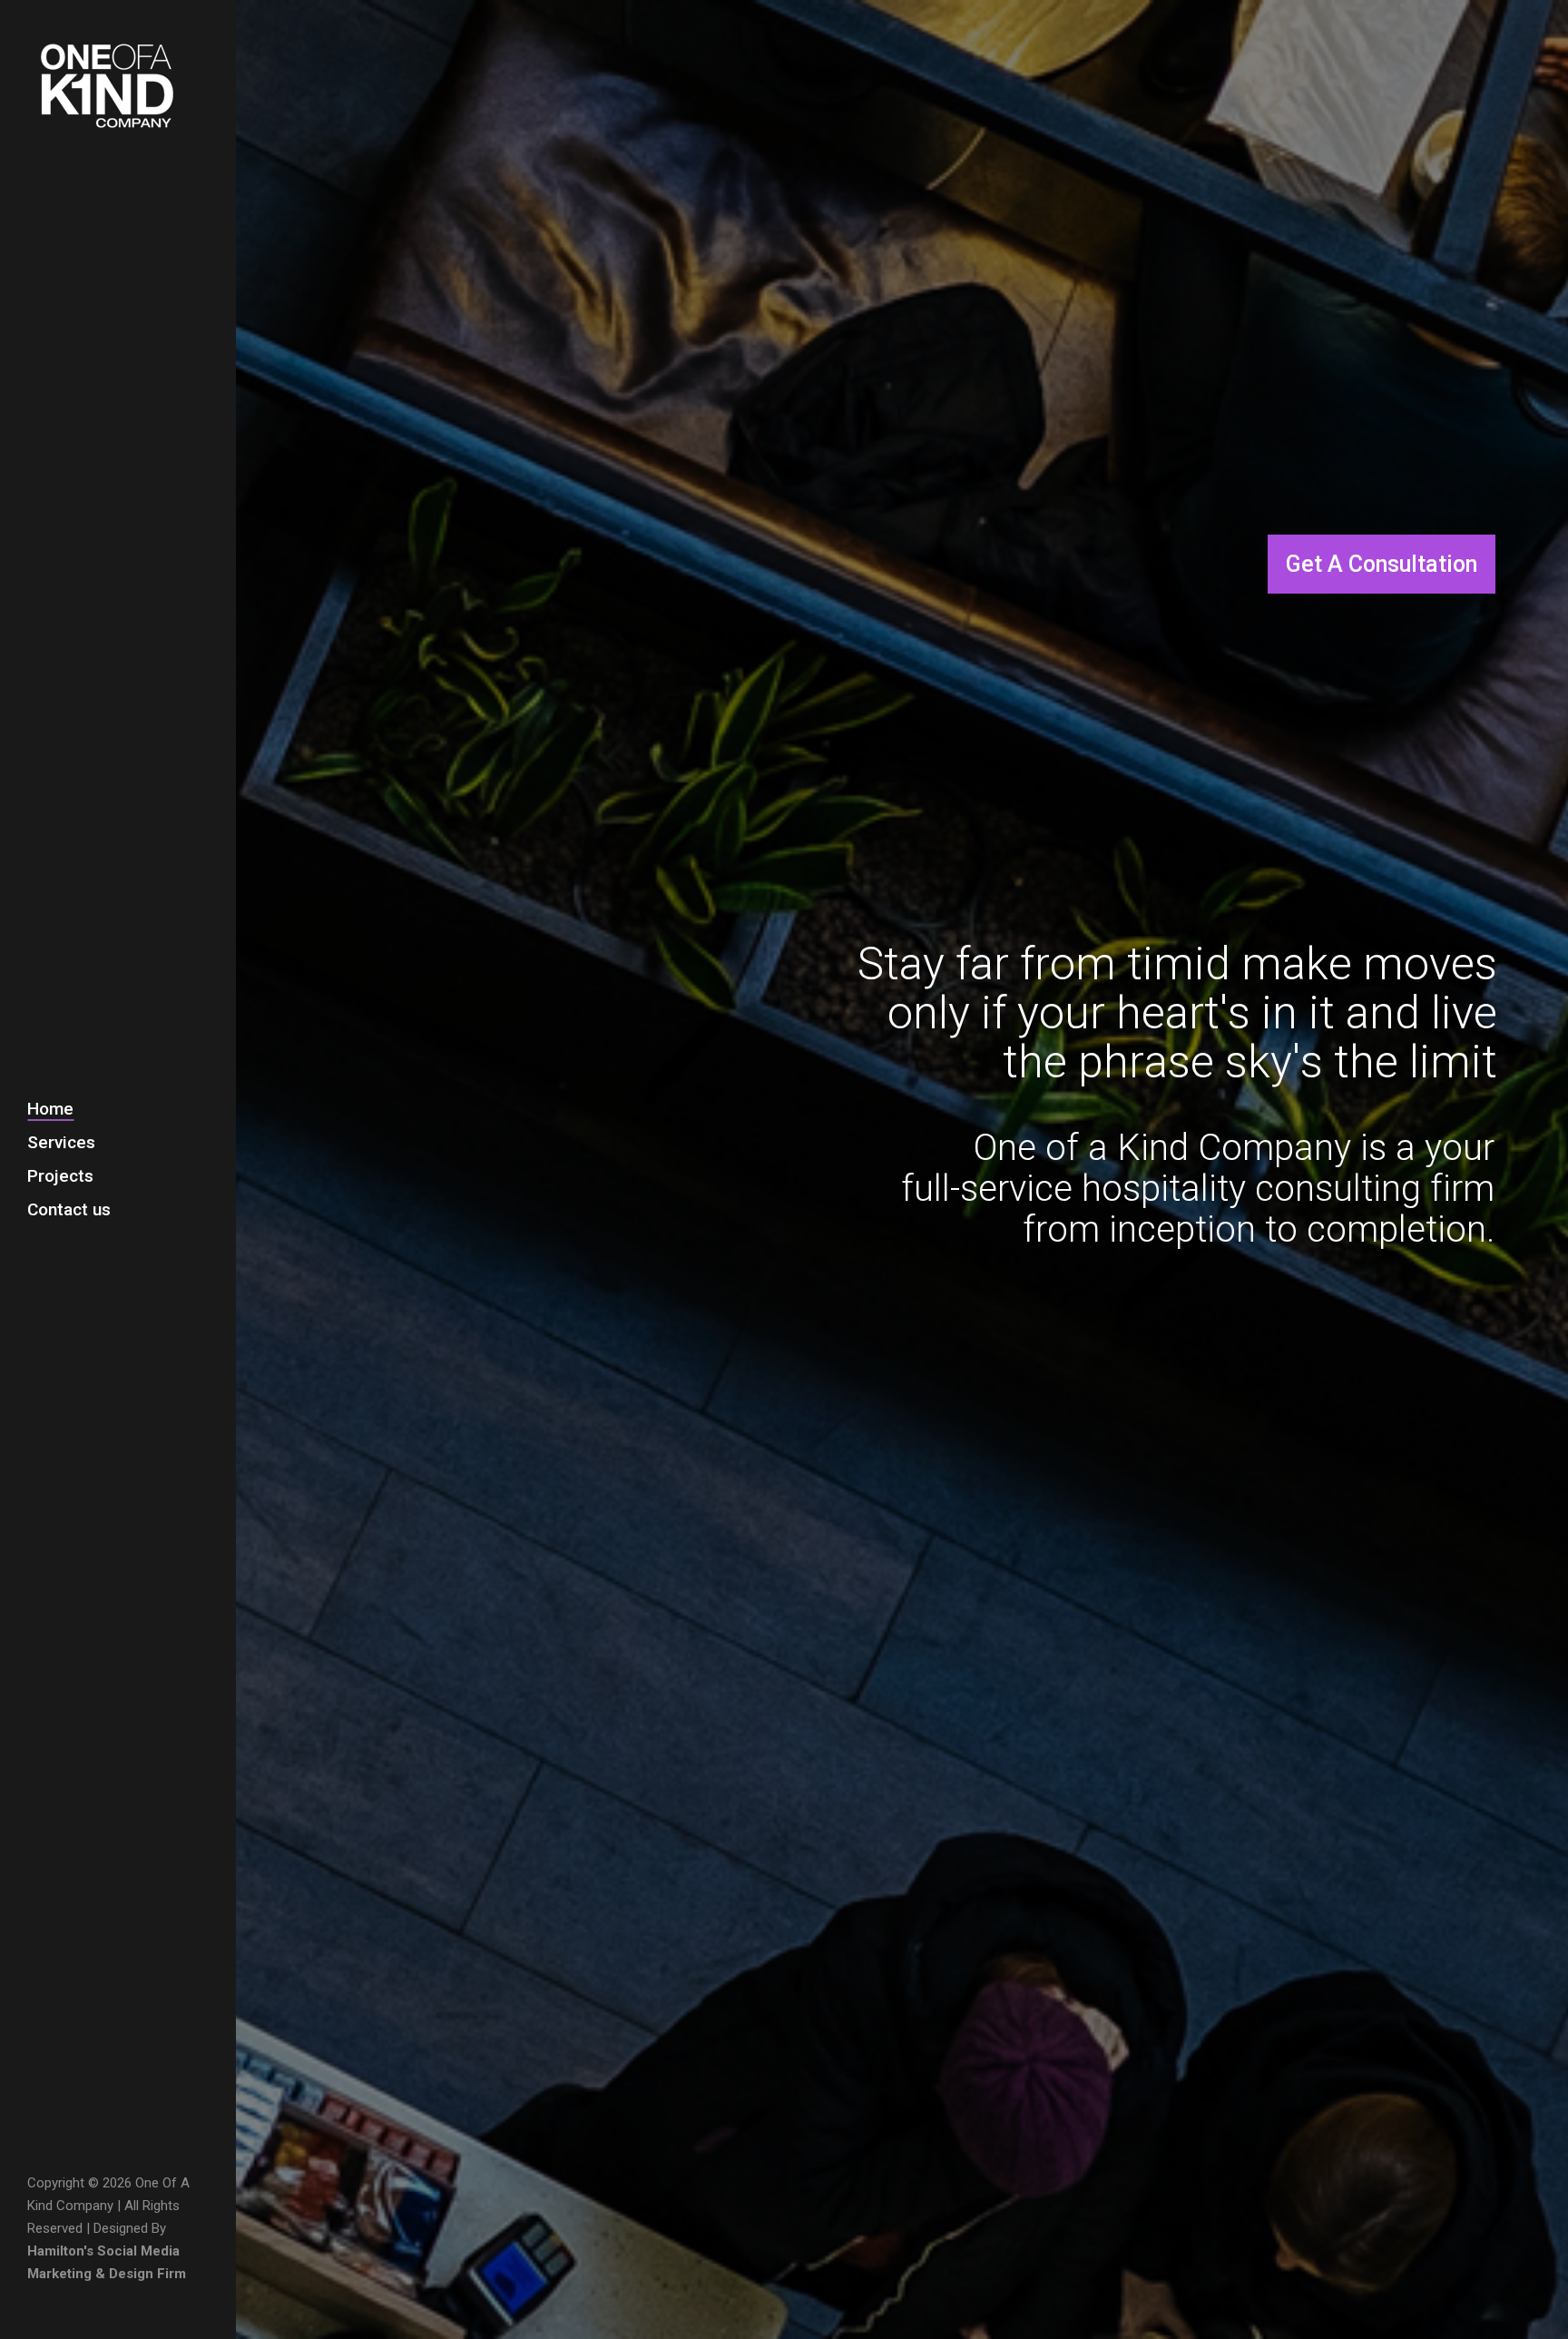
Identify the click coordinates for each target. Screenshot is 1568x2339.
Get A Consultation (1382, 564)
